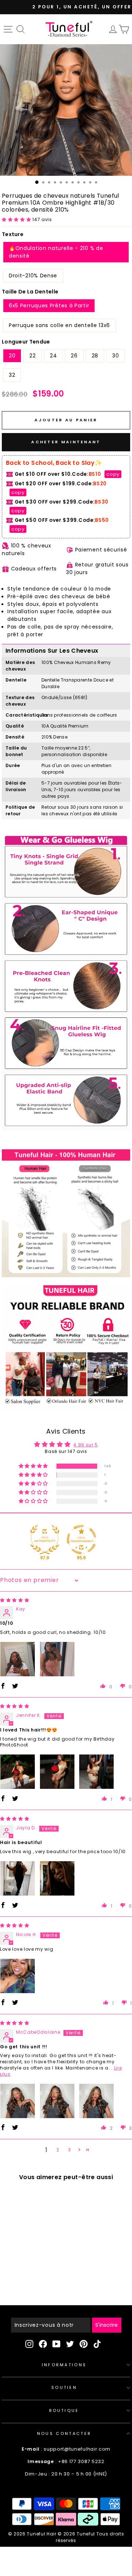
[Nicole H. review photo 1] (18, 1976)
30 (115, 356)
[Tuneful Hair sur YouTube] (56, 2344)
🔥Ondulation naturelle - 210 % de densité (56, 252)
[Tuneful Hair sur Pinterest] (84, 2344)
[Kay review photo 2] (57, 1659)
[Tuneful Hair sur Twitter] (70, 2344)
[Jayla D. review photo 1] (18, 1878)
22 (32, 356)
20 (12, 356)
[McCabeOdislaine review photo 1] (18, 2101)
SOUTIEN (64, 2387)
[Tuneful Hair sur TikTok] (97, 2344)
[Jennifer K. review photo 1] (18, 1772)
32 (12, 375)
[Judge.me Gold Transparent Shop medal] (81, 1540)
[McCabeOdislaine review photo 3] (96, 2101)
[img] (15, 1600)
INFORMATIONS (64, 2365)
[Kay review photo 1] (18, 1659)
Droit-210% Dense (33, 276)
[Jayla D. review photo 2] (57, 1878)
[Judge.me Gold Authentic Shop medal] (45, 1540)
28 (95, 356)
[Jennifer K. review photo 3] (96, 1772)
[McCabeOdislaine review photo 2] (57, 2101)
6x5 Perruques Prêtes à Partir (49, 306)
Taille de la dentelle (30, 292)
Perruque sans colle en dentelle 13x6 (59, 325)
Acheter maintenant (66, 442)
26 (74, 356)
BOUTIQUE (64, 2410)
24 (53, 356)
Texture (13, 234)
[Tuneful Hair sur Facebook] (43, 2344)
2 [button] (58, 2150)
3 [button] (70, 2150)
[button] (17, 219)
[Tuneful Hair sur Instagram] (29, 2344)
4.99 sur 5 (86, 1445)
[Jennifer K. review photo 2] (57, 1772)
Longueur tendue (26, 342)
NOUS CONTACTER (64, 2433)
